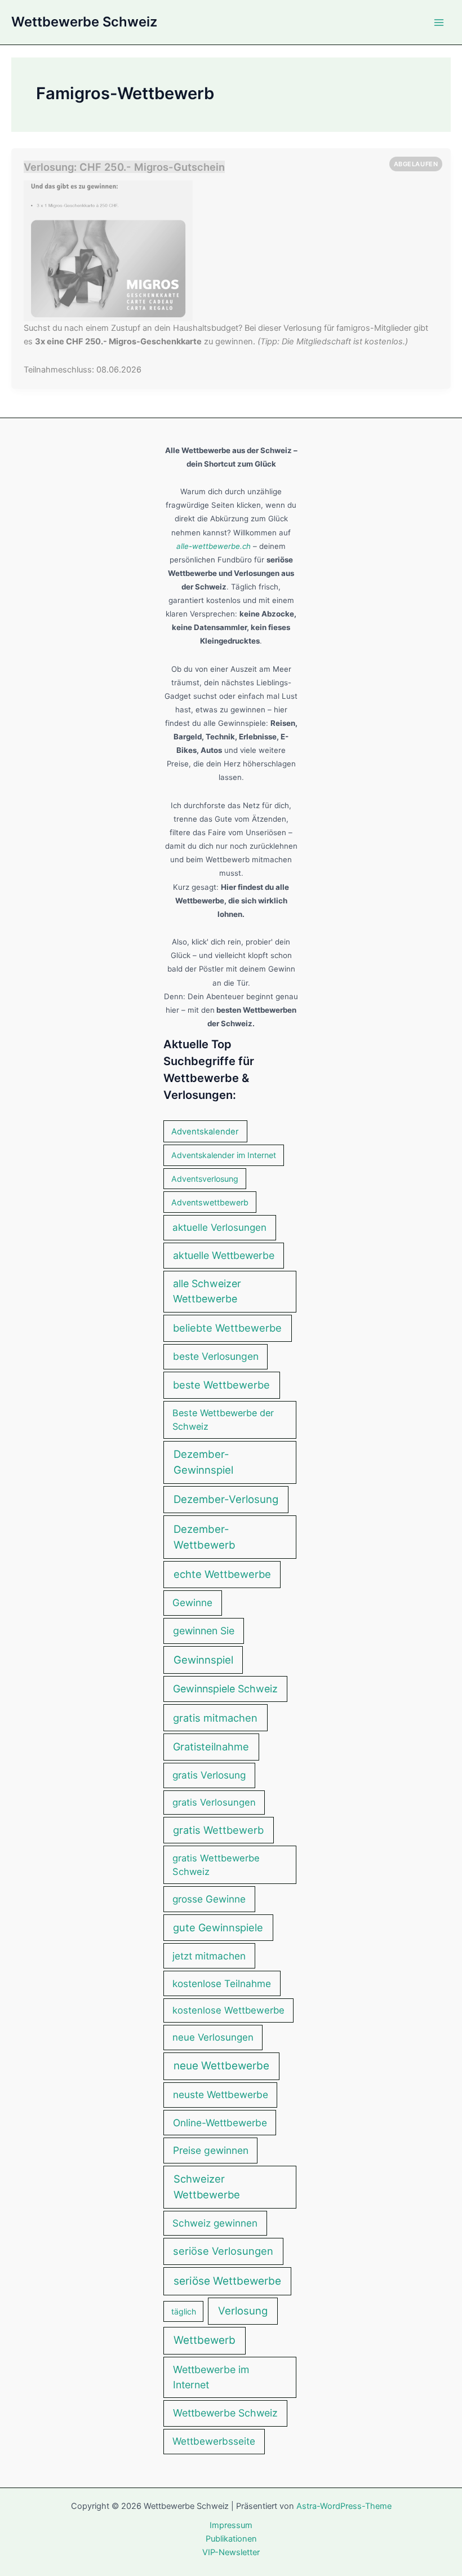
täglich (184, 2311)
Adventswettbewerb (210, 1202)
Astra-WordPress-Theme (344, 2506)
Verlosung (243, 2311)
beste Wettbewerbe (221, 1385)
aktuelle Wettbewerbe (224, 1255)
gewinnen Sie (204, 1631)
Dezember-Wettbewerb (205, 1537)
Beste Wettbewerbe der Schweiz (223, 1420)
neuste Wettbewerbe (221, 2094)
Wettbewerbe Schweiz (84, 22)
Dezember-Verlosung (226, 1499)
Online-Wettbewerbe (220, 2123)
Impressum (231, 2525)
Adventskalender (205, 1132)
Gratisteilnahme (211, 1746)
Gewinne (192, 1602)
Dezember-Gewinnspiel (203, 1462)
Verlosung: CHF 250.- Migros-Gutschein (124, 167)
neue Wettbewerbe (221, 2066)
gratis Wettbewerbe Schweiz (216, 1865)
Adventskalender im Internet (224, 1155)
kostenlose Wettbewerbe (228, 2010)
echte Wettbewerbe (222, 1574)
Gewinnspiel (203, 1660)
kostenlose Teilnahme (222, 1983)
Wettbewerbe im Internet (211, 2377)
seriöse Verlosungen (223, 2251)
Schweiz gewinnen (215, 2223)
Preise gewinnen (211, 2150)
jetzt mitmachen (209, 1956)
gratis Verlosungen (214, 1802)
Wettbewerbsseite (214, 2441)
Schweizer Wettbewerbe (207, 2187)
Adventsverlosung (205, 1179)
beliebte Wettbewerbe (227, 1328)
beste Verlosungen (216, 1356)
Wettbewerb (205, 2340)
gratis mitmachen (215, 1718)
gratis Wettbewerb (218, 1830)
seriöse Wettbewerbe (227, 2281)
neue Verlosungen (213, 2037)
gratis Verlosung (209, 1775)
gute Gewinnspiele (218, 1927)
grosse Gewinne (209, 1899)
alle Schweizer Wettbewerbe (207, 1291)
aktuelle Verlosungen (219, 1227)
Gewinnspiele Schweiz (225, 1689)
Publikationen (231, 2539)
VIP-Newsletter (231, 2552)
